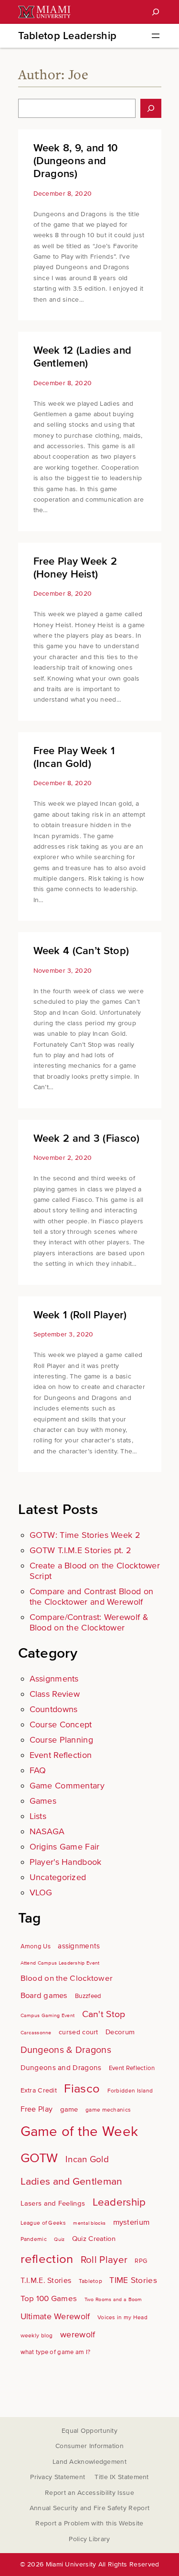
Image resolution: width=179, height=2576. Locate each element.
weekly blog (37, 2336)
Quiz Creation (94, 2239)
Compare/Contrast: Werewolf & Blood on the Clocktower (89, 1622)
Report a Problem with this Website (89, 2523)
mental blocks (89, 2223)
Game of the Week (79, 2132)
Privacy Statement (58, 2477)
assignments (79, 1946)
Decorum (120, 2032)
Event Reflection (61, 1755)
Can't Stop (104, 2014)
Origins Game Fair (65, 1847)
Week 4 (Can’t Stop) (81, 951)
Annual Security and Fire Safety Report (89, 2508)
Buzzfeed (88, 1996)
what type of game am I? (56, 2352)
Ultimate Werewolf (55, 2317)
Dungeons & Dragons (66, 2050)
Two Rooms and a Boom (113, 2299)
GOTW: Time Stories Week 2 (85, 1535)
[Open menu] (156, 36)
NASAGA (47, 1831)
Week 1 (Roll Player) (80, 1315)
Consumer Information (89, 2446)
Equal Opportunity (89, 2431)
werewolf (78, 2335)
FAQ (38, 1770)
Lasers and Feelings (53, 2203)
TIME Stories (133, 2280)
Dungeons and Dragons (61, 2068)
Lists (38, 1816)
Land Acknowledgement (89, 2462)
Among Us (36, 1946)
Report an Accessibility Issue (89, 2493)
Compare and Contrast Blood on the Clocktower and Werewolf (92, 1597)
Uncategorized (58, 1877)
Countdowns (54, 1709)
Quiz (59, 2239)
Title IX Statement (121, 2477)
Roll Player (104, 2260)
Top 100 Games (49, 2298)
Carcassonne (36, 2033)
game (69, 2109)
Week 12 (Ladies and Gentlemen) (83, 357)
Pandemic (34, 2239)
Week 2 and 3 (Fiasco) (87, 1139)
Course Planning (62, 1740)
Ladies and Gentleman (72, 2181)
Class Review (55, 1694)
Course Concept (61, 1724)
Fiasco (82, 2089)
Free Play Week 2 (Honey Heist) (75, 568)
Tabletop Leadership (68, 36)
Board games (44, 1996)
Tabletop (90, 2281)
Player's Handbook (66, 1862)
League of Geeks (43, 2223)
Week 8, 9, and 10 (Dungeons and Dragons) (76, 161)
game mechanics (108, 2110)
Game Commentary (67, 1786)
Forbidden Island (130, 2091)
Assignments (54, 1679)
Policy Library (89, 2539)
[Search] (156, 12)
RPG (141, 2261)
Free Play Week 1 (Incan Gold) (74, 757)
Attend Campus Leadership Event (60, 1963)
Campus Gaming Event (48, 2015)
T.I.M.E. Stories (46, 2281)
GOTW (39, 2158)
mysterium (132, 2222)
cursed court (79, 2032)
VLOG (41, 1893)
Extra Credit (39, 2090)
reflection (47, 2259)
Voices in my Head (122, 2318)
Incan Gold (87, 2160)
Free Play (37, 2109)
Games (43, 1801)
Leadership (119, 2202)
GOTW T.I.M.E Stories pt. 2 (81, 1550)
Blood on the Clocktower (67, 1978)
